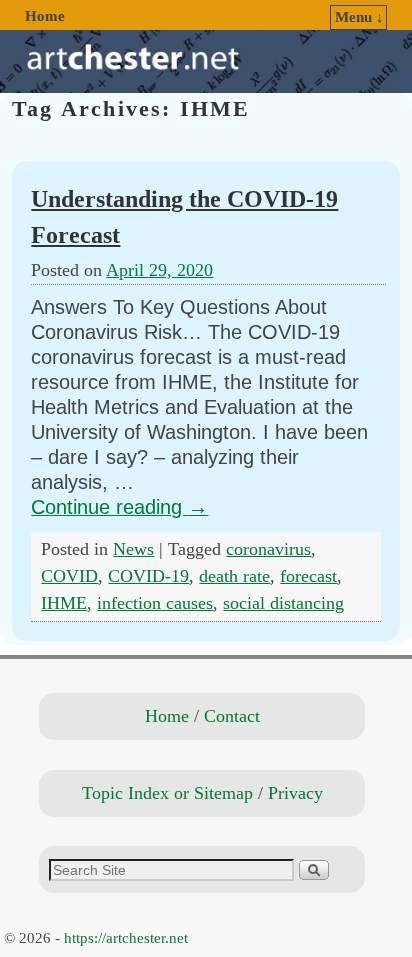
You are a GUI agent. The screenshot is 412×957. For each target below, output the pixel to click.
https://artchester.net (126, 938)
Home (45, 16)
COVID (69, 576)
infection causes (155, 603)
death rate (234, 576)
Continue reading (119, 507)
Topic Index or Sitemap (167, 793)
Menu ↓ (359, 17)
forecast (308, 576)
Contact (232, 716)
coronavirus (268, 549)
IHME (64, 603)
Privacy (295, 793)
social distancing (283, 603)
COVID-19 (148, 576)
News (133, 549)
